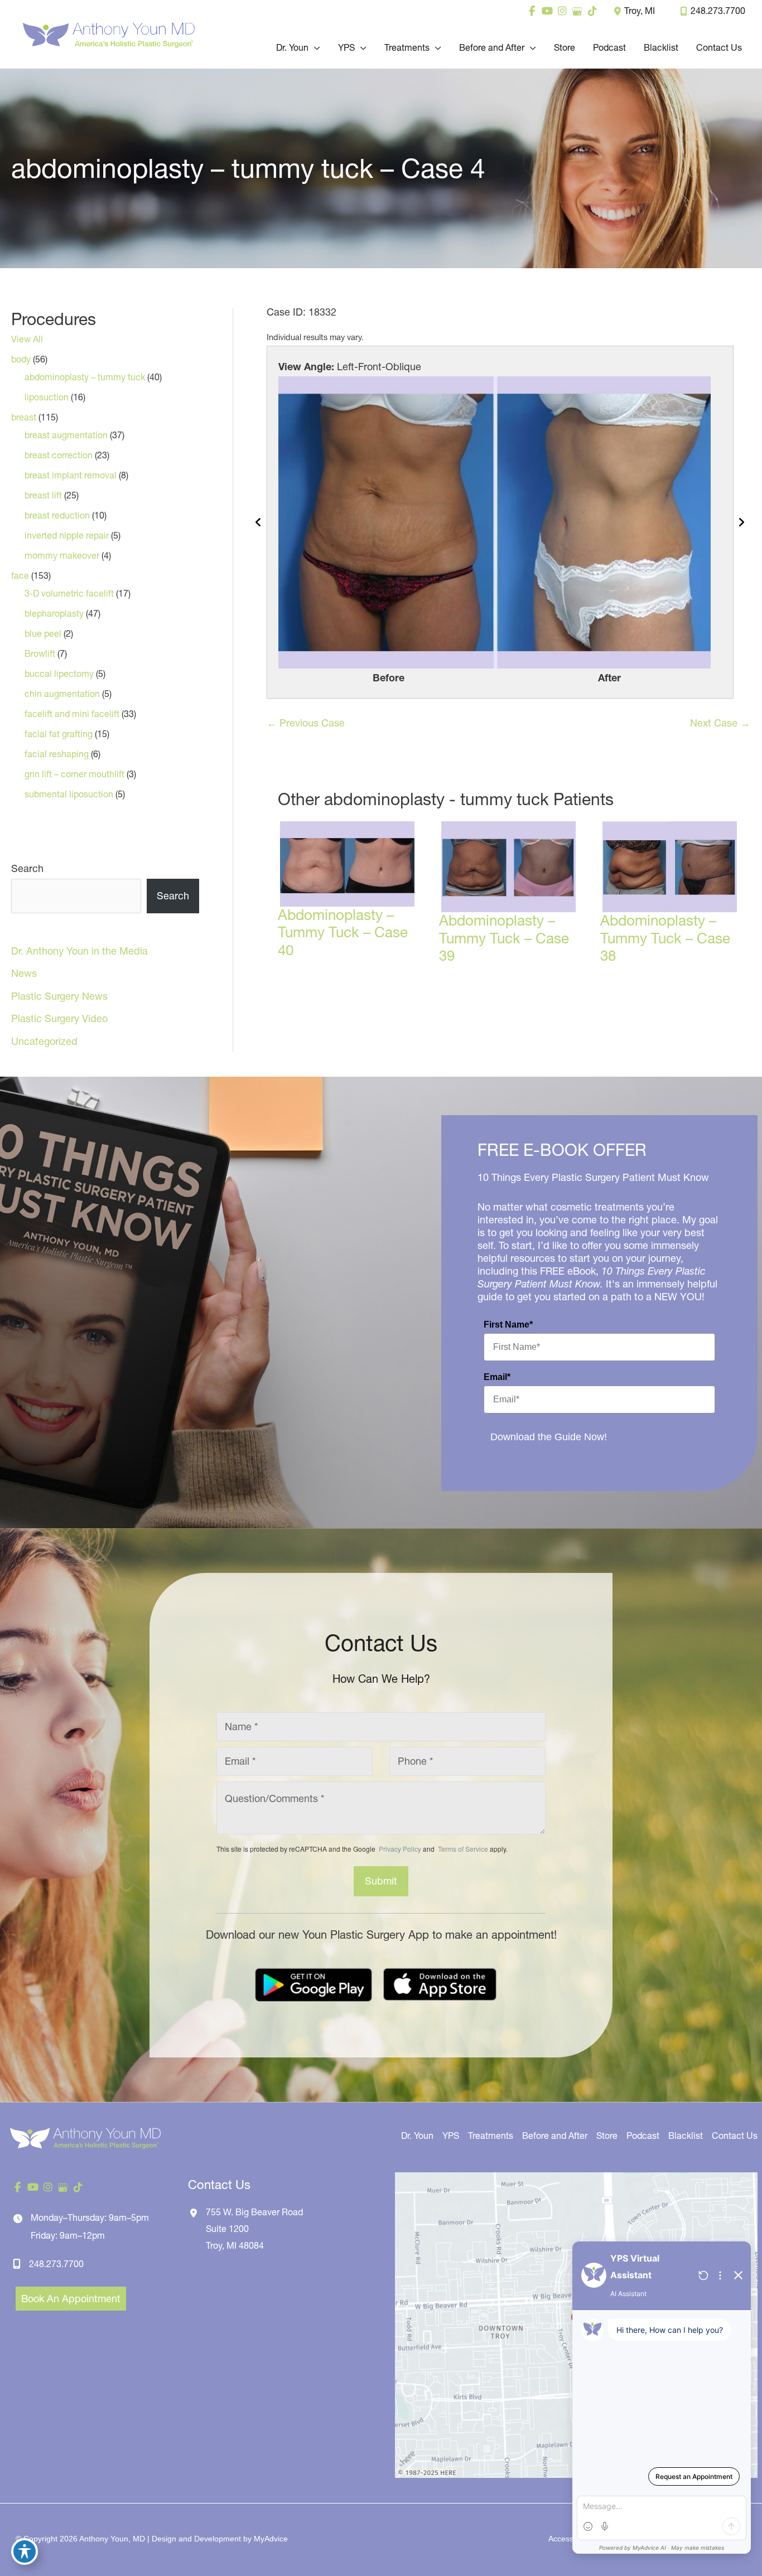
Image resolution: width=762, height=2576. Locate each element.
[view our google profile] (577, 11)
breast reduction (57, 515)
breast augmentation (66, 435)
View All (27, 339)
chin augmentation (62, 694)
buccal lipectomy (59, 674)
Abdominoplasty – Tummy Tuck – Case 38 (665, 938)
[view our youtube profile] (547, 11)
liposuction (47, 397)
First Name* (508, 1325)
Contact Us (735, 2136)
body (21, 359)
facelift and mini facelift (72, 714)
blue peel (43, 633)
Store (607, 2136)
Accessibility (570, 2539)
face (20, 575)
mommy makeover (62, 555)
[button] (314, 47)
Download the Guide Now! (549, 1437)
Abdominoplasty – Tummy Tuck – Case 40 (343, 932)
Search (27, 868)
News (24, 973)
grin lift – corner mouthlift (74, 774)
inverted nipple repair (67, 535)
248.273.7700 (718, 11)
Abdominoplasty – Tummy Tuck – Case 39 (504, 938)
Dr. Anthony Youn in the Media (79, 951)
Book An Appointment (71, 2299)
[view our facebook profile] (532, 11)
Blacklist (686, 2136)
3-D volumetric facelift (69, 593)
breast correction (59, 455)
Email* (497, 1377)
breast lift (43, 495)
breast (24, 417)
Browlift (40, 653)
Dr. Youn (417, 2136)
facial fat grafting (59, 734)
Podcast (643, 2136)
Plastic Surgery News (59, 996)
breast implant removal (71, 475)
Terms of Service (462, 1849)
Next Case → (720, 723)
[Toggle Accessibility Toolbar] (25, 2551)
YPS (451, 2136)
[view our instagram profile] (562, 11)
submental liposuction (69, 794)
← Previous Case (306, 723)
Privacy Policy (400, 1849)
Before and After (555, 2136)
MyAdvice (271, 2539)
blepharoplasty (54, 613)
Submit (381, 1881)
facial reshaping (57, 754)
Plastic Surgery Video (59, 1018)
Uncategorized (44, 1041)
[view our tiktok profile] (592, 11)
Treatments (491, 2136)
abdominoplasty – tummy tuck (85, 377)
